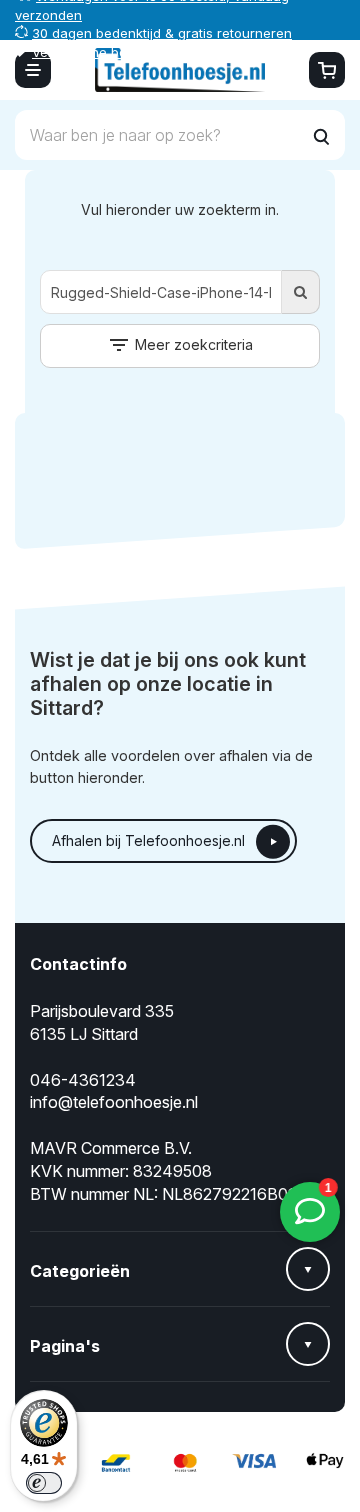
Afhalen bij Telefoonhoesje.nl (148, 840)
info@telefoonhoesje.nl (114, 1102)
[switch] (44, 1483)
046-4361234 (83, 1080)
